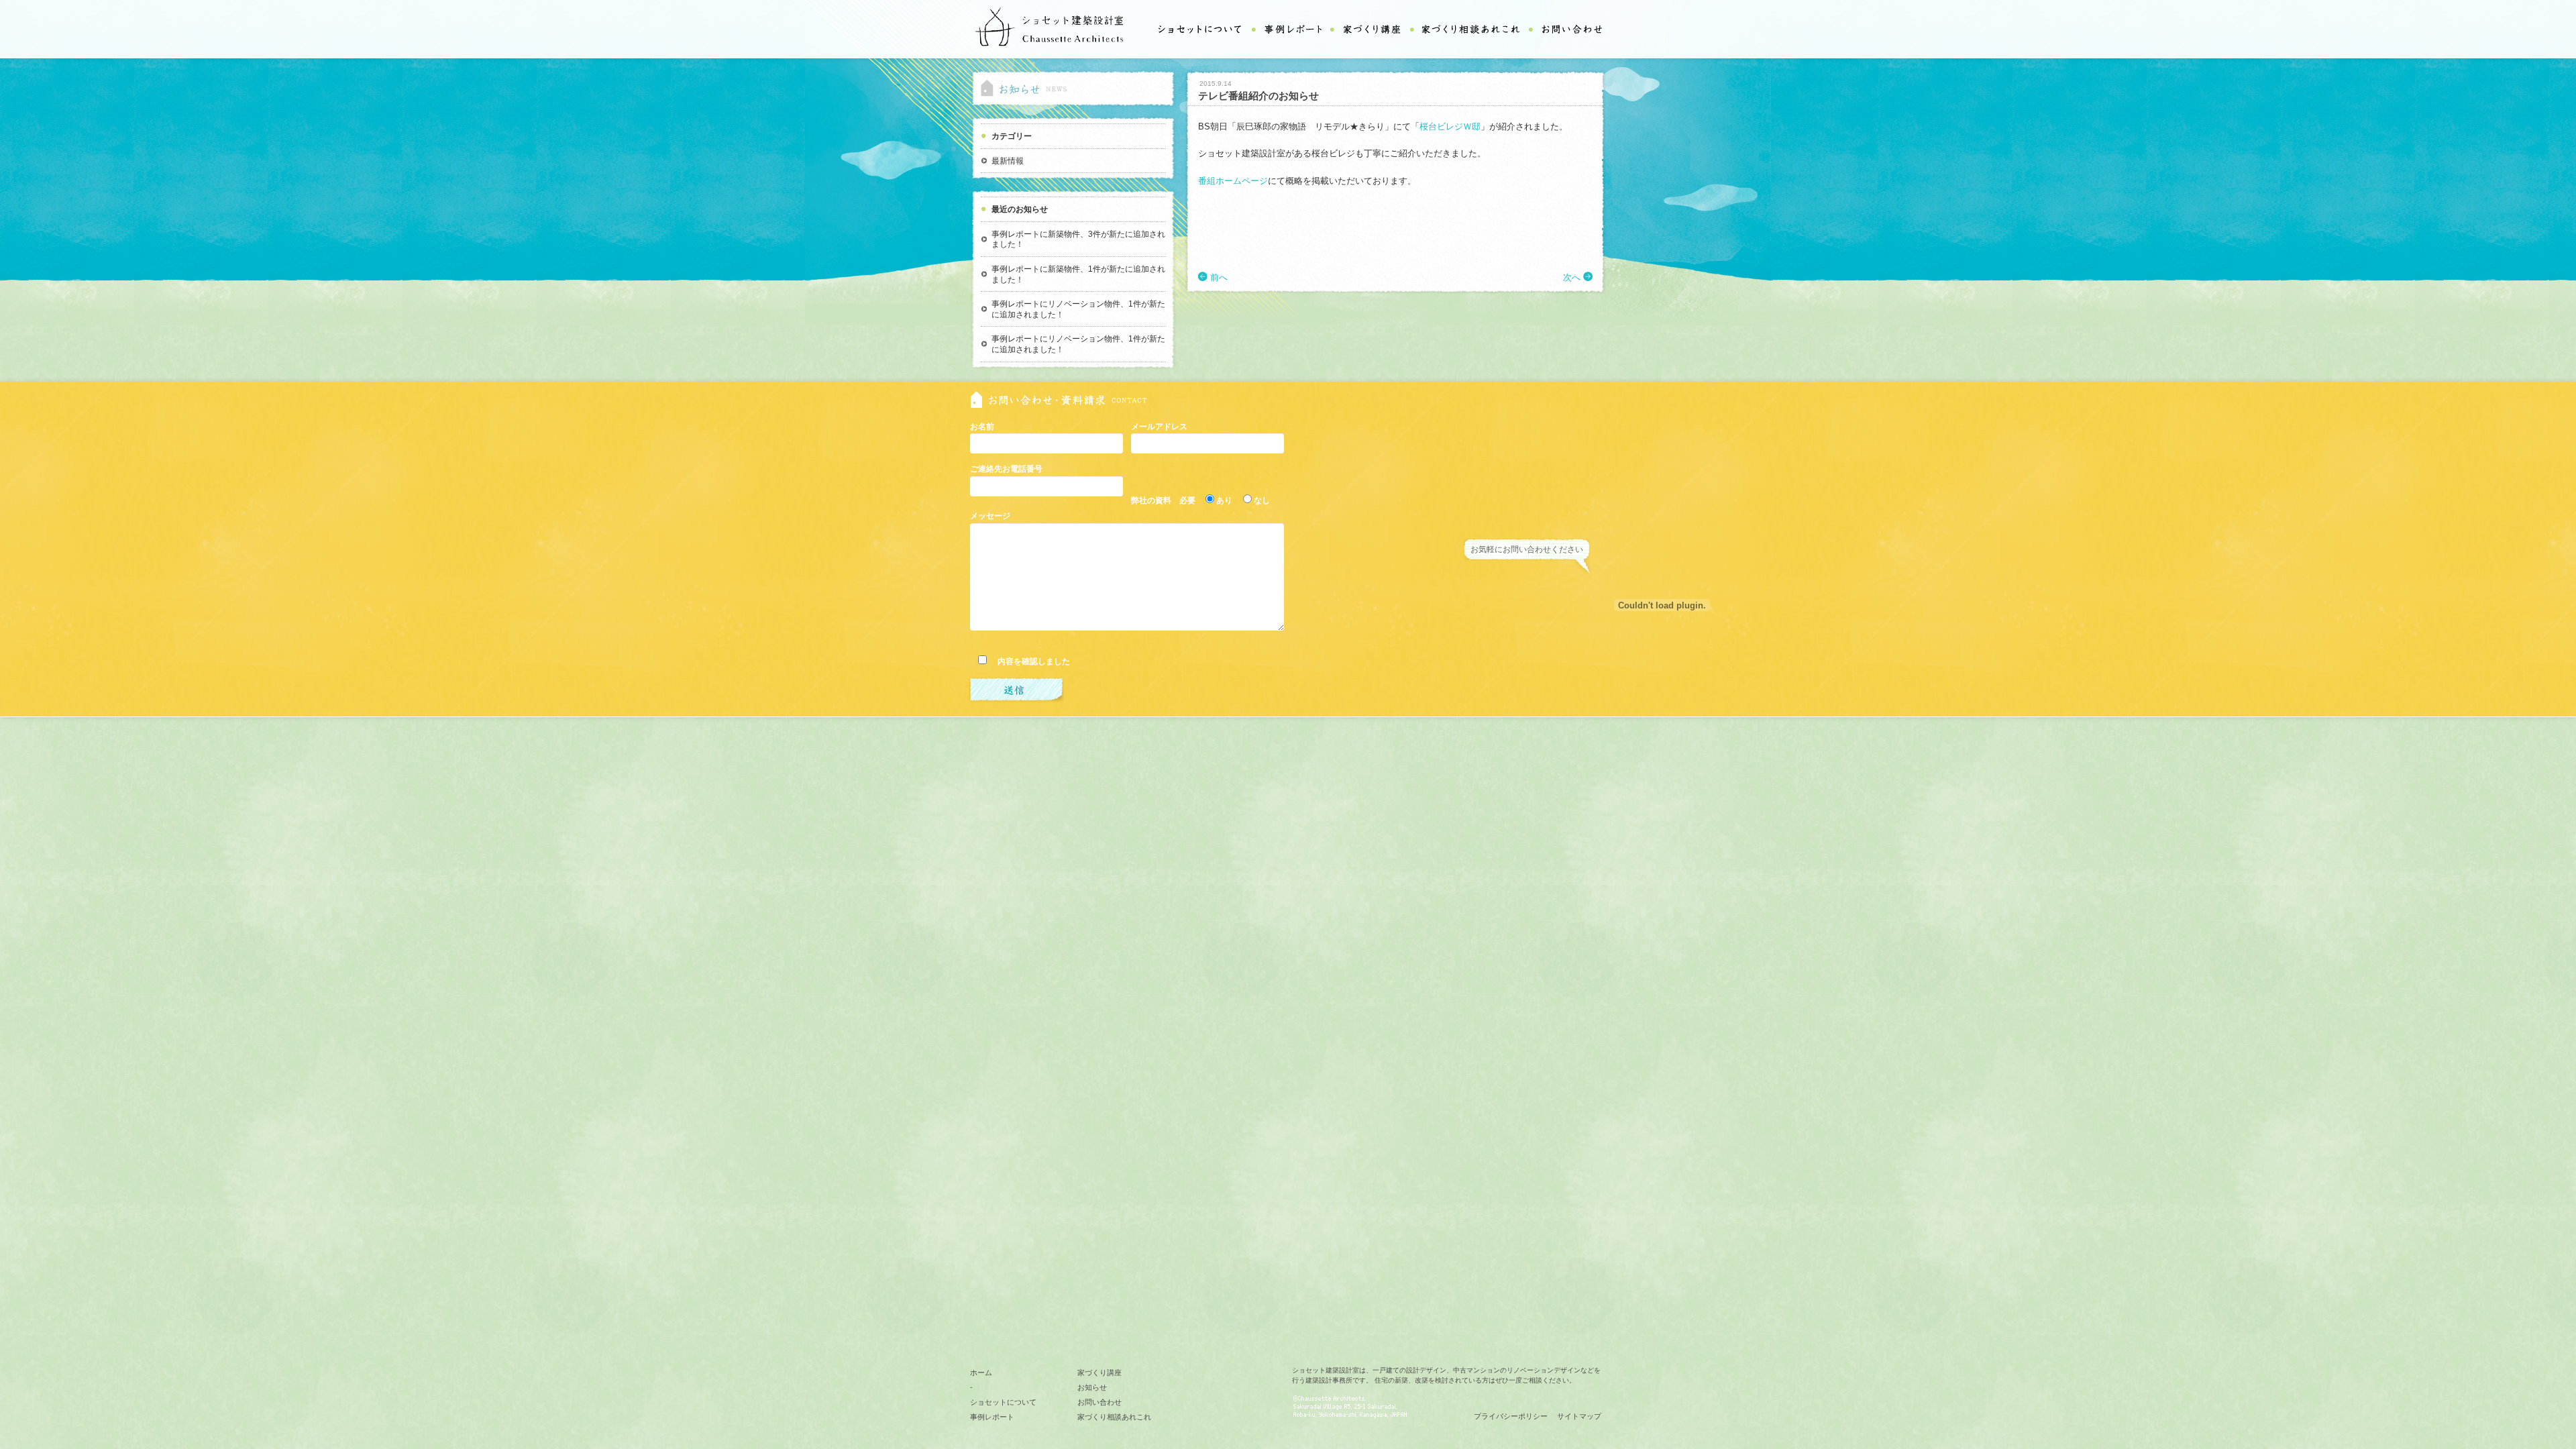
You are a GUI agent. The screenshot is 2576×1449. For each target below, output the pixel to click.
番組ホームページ (1233, 181)
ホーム (981, 1373)
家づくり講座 (1099, 1373)
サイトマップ (1579, 1416)
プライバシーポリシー (1511, 1416)
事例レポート (992, 1417)
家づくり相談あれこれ (1114, 1417)
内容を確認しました (1030, 661)
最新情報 (1008, 161)
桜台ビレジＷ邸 (1450, 126)
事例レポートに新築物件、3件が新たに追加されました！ (1078, 239)
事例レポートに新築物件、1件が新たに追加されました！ (1078, 274)
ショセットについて (1003, 1402)
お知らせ (1092, 1387)
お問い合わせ (1099, 1402)
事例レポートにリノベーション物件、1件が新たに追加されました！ (1078, 309)
